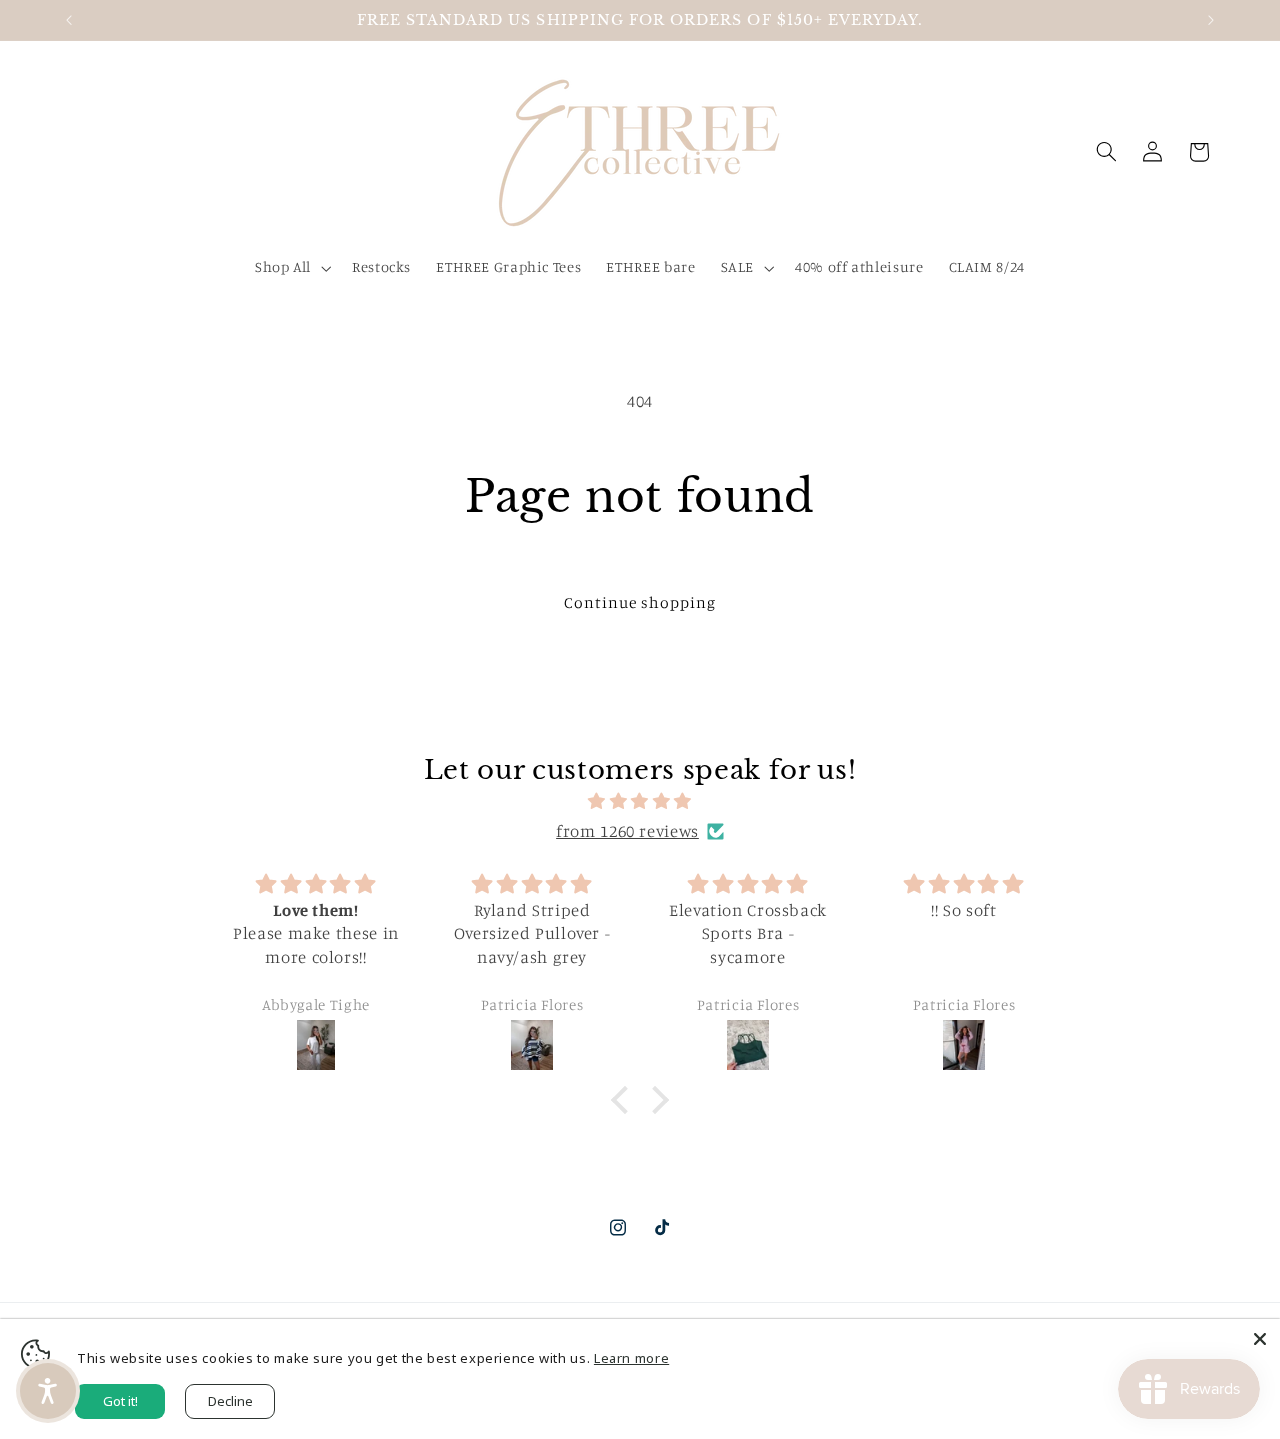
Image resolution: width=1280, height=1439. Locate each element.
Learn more (631, 1358)
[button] (290, 268)
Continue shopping (640, 602)
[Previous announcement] (69, 20)
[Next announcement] (1211, 20)
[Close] (1260, 1339)
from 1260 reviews (627, 831)
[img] (640, 802)
